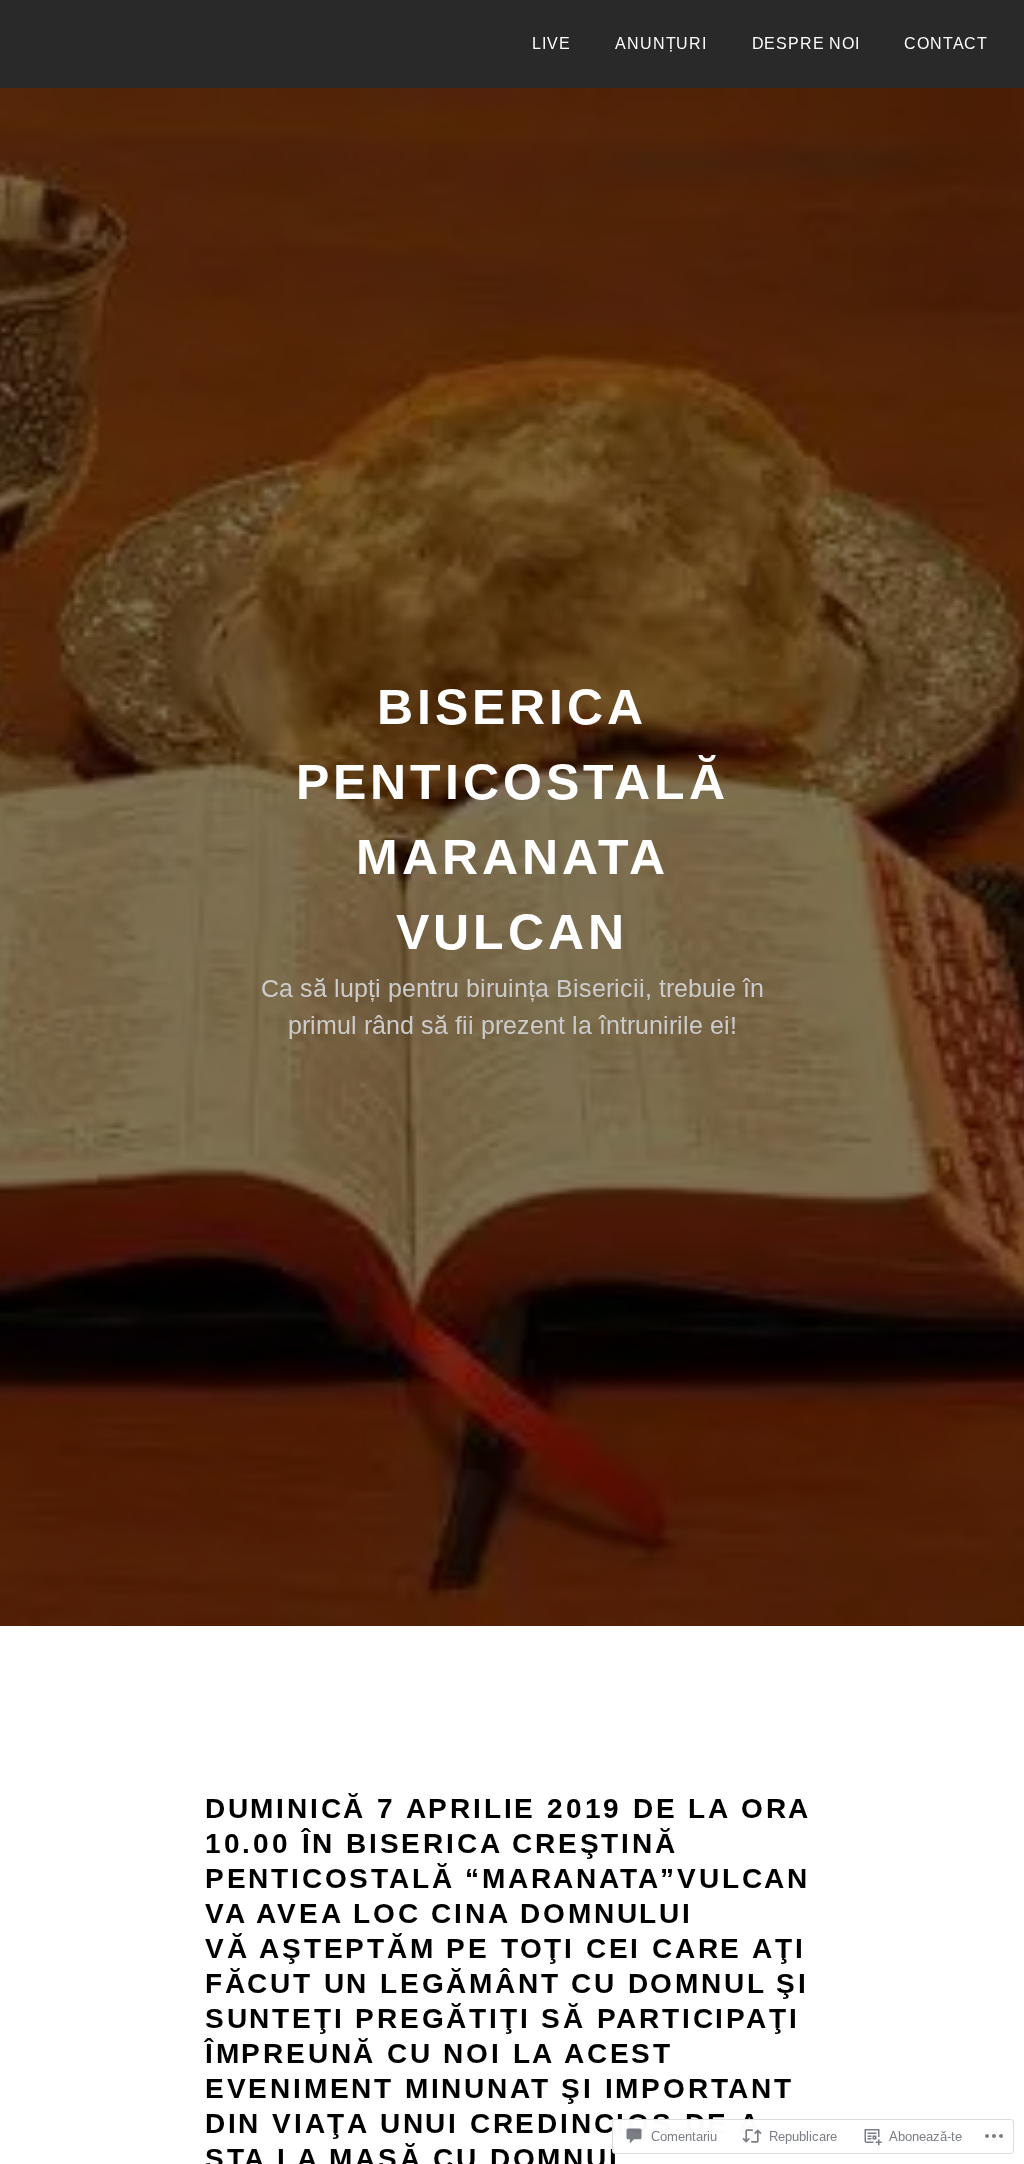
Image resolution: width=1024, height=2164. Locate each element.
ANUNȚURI (660, 43)
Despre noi (806, 43)
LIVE (551, 43)
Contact (946, 43)
